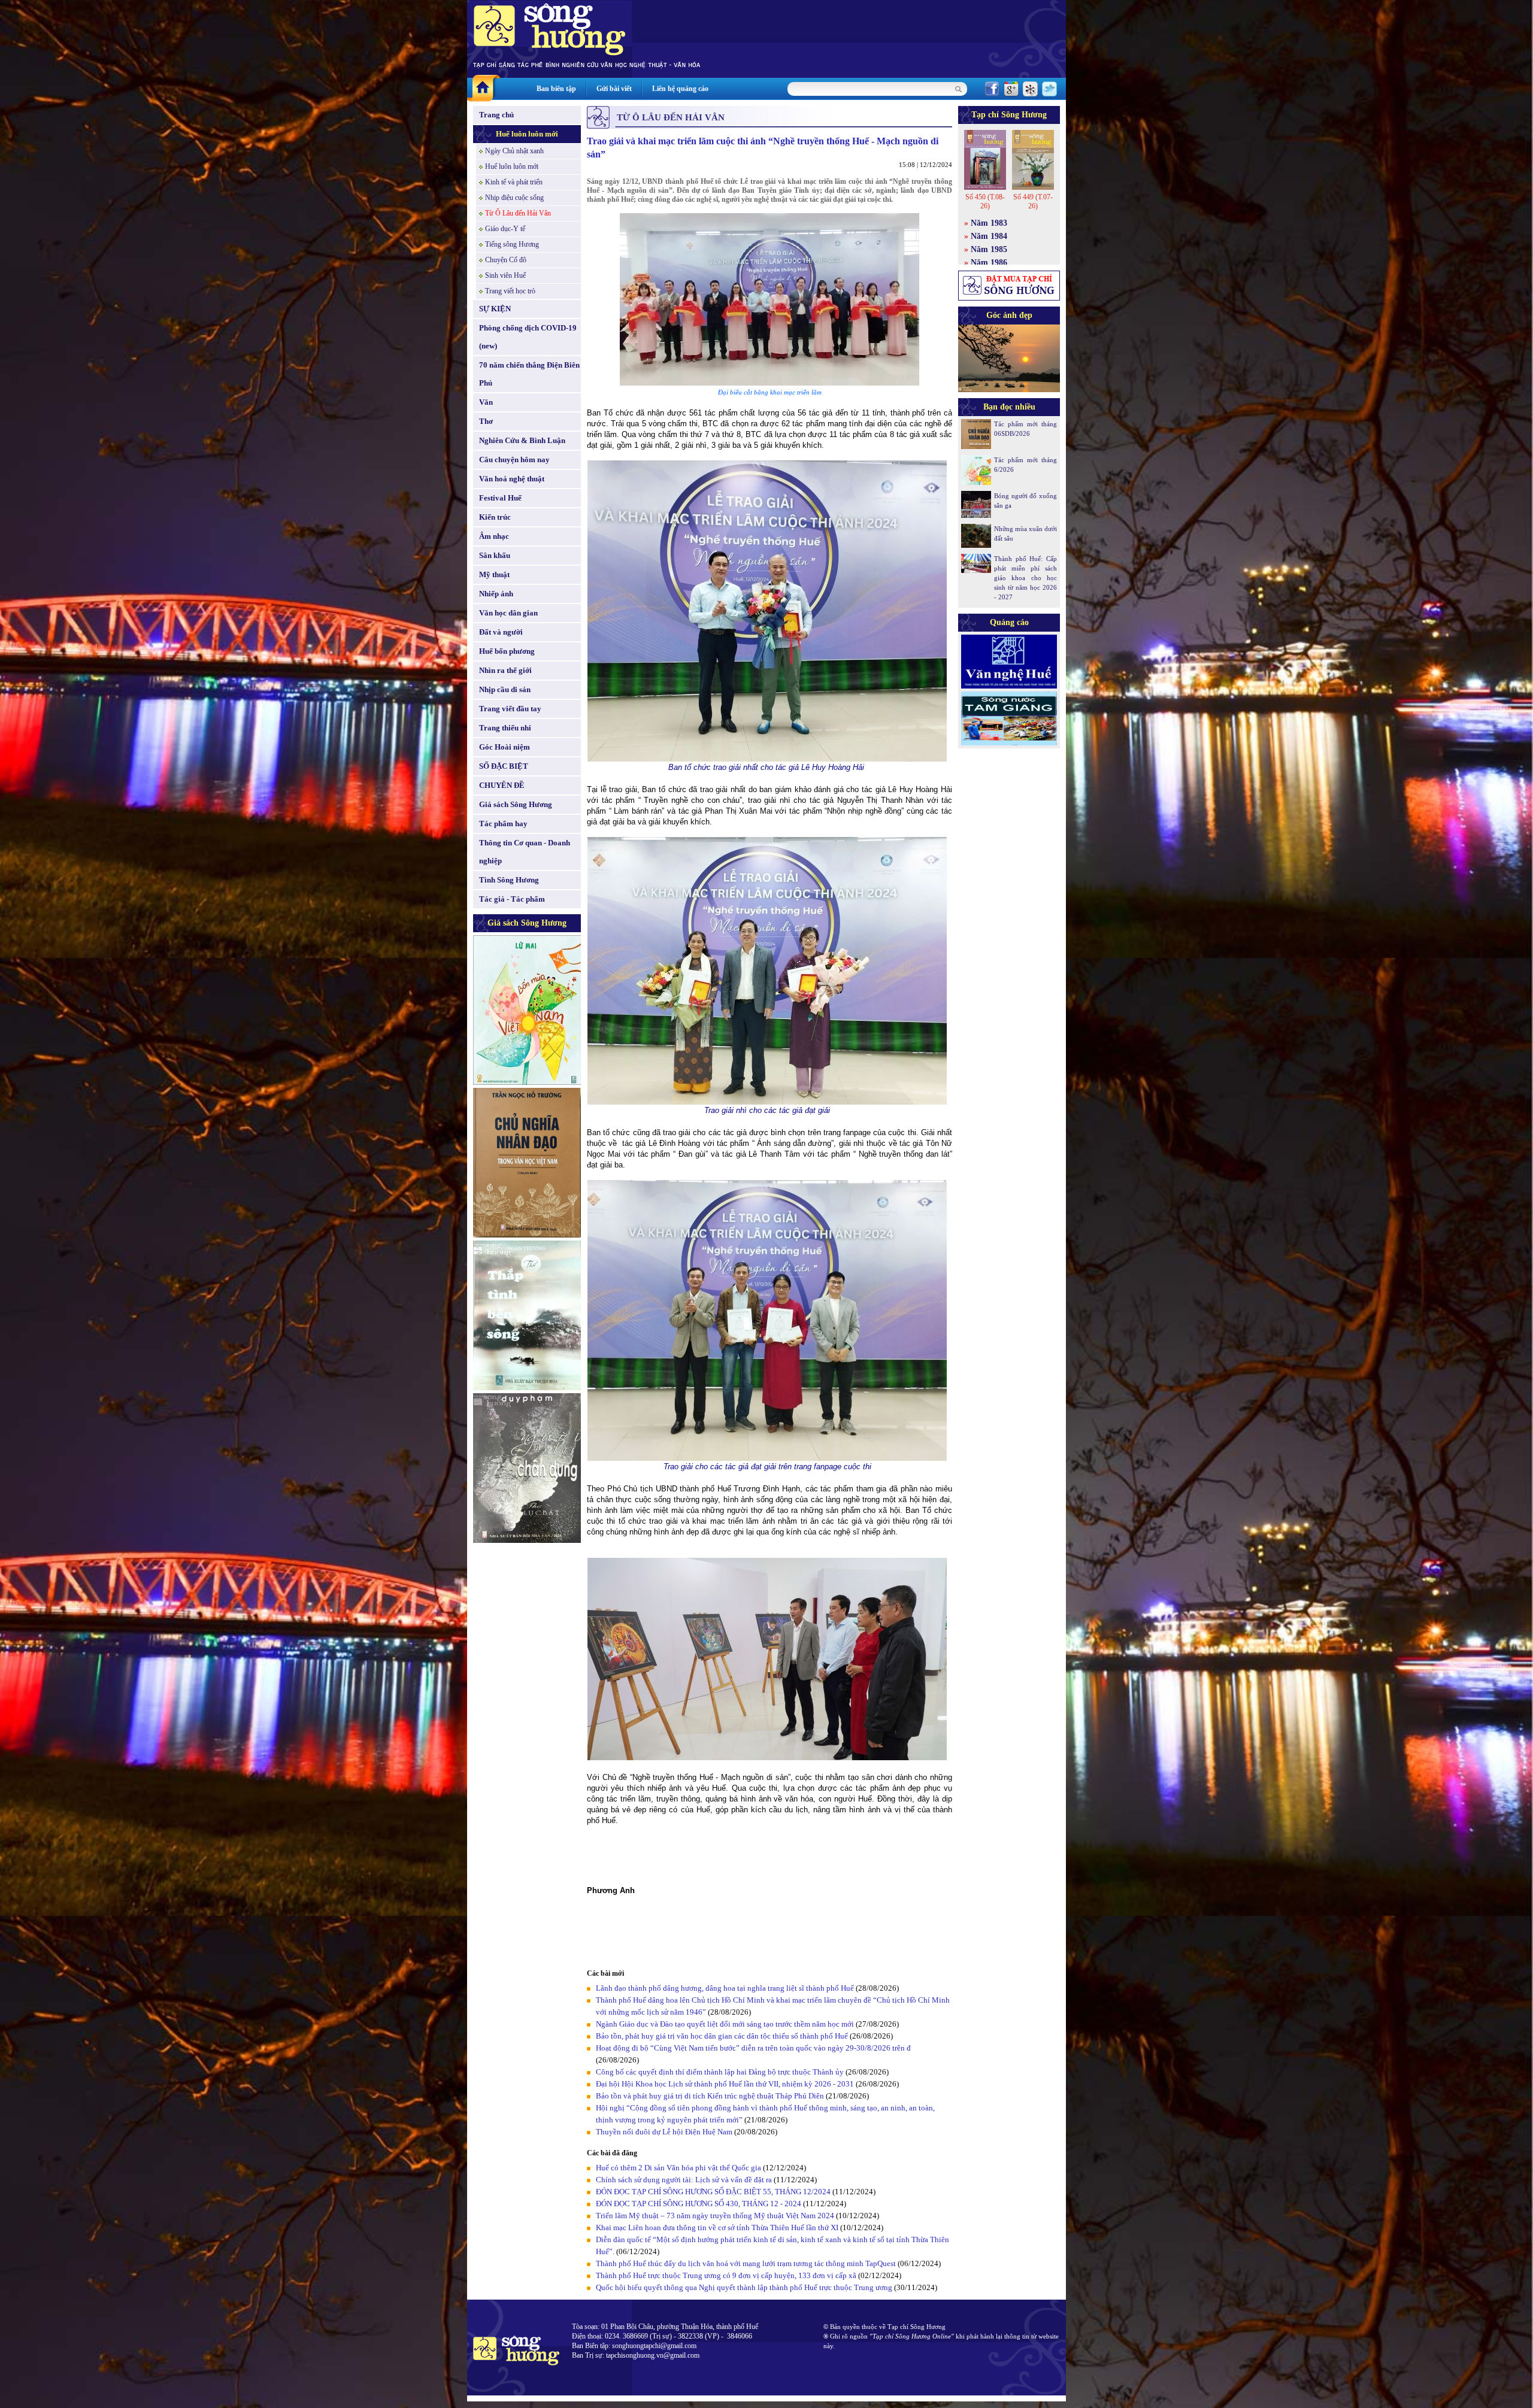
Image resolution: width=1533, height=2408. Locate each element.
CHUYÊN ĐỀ (502, 785)
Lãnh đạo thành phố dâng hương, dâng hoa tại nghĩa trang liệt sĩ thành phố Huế (725, 1988)
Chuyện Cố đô (506, 260)
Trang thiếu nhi (505, 728)
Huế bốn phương (507, 651)
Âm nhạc (494, 536)
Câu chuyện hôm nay (514, 460)
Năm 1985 (989, 249)
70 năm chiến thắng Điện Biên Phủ (529, 374)
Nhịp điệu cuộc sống (514, 198)
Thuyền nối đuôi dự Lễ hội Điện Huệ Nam (664, 2132)
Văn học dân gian (508, 613)
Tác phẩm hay (503, 824)
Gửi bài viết (614, 89)
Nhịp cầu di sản (505, 689)
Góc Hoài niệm (505, 747)
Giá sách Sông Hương (516, 804)
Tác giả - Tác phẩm (512, 899)
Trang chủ (496, 115)
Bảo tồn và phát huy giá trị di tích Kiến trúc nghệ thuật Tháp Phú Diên (710, 2096)
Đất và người (501, 632)
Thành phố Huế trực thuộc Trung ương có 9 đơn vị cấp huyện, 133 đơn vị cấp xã (726, 2275)
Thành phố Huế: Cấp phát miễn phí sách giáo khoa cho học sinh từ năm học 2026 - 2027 (1025, 578)
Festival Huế (500, 498)
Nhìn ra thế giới (505, 670)
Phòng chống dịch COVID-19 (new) (528, 337)
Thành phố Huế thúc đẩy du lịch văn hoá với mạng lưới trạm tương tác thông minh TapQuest (746, 2263)
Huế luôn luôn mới (527, 134)
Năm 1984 (989, 236)
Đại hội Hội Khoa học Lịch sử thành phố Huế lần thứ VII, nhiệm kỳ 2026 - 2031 (725, 2084)
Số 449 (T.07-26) (1033, 201)
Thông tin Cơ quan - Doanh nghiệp (525, 852)
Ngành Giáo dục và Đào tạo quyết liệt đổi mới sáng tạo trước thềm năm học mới (725, 2024)
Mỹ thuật (494, 574)
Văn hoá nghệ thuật (512, 479)
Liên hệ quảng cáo (680, 89)
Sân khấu (495, 555)
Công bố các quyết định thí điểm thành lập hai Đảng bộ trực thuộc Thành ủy (720, 2072)
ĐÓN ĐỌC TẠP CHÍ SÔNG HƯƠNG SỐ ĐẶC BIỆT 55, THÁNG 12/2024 (713, 2192)
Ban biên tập (556, 89)
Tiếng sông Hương (512, 244)
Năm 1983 (989, 223)
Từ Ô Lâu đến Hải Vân (518, 213)
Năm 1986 (989, 263)
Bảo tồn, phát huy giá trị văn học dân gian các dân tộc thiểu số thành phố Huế (722, 2036)
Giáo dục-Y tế (505, 229)
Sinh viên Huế (505, 275)
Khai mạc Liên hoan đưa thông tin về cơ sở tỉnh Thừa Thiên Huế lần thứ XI (717, 2227)
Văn (486, 402)
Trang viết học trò (510, 291)
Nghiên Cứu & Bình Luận (522, 440)
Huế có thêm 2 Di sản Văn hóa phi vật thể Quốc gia (678, 2168)
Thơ (486, 421)
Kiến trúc (495, 517)
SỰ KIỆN (495, 309)
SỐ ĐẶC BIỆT (504, 766)
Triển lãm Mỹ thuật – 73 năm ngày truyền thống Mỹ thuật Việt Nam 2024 (715, 2216)
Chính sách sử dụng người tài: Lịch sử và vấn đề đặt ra (684, 2180)
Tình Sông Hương (509, 880)
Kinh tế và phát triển (514, 182)
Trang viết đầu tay (510, 709)
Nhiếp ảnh (496, 594)
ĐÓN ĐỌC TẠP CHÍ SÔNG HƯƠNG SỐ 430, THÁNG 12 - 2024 (699, 2204)
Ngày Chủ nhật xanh (514, 151)
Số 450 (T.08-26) (985, 201)
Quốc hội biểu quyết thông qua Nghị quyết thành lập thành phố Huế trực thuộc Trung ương (744, 2287)
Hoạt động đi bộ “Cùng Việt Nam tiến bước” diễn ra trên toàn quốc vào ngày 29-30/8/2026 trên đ (753, 2048)
